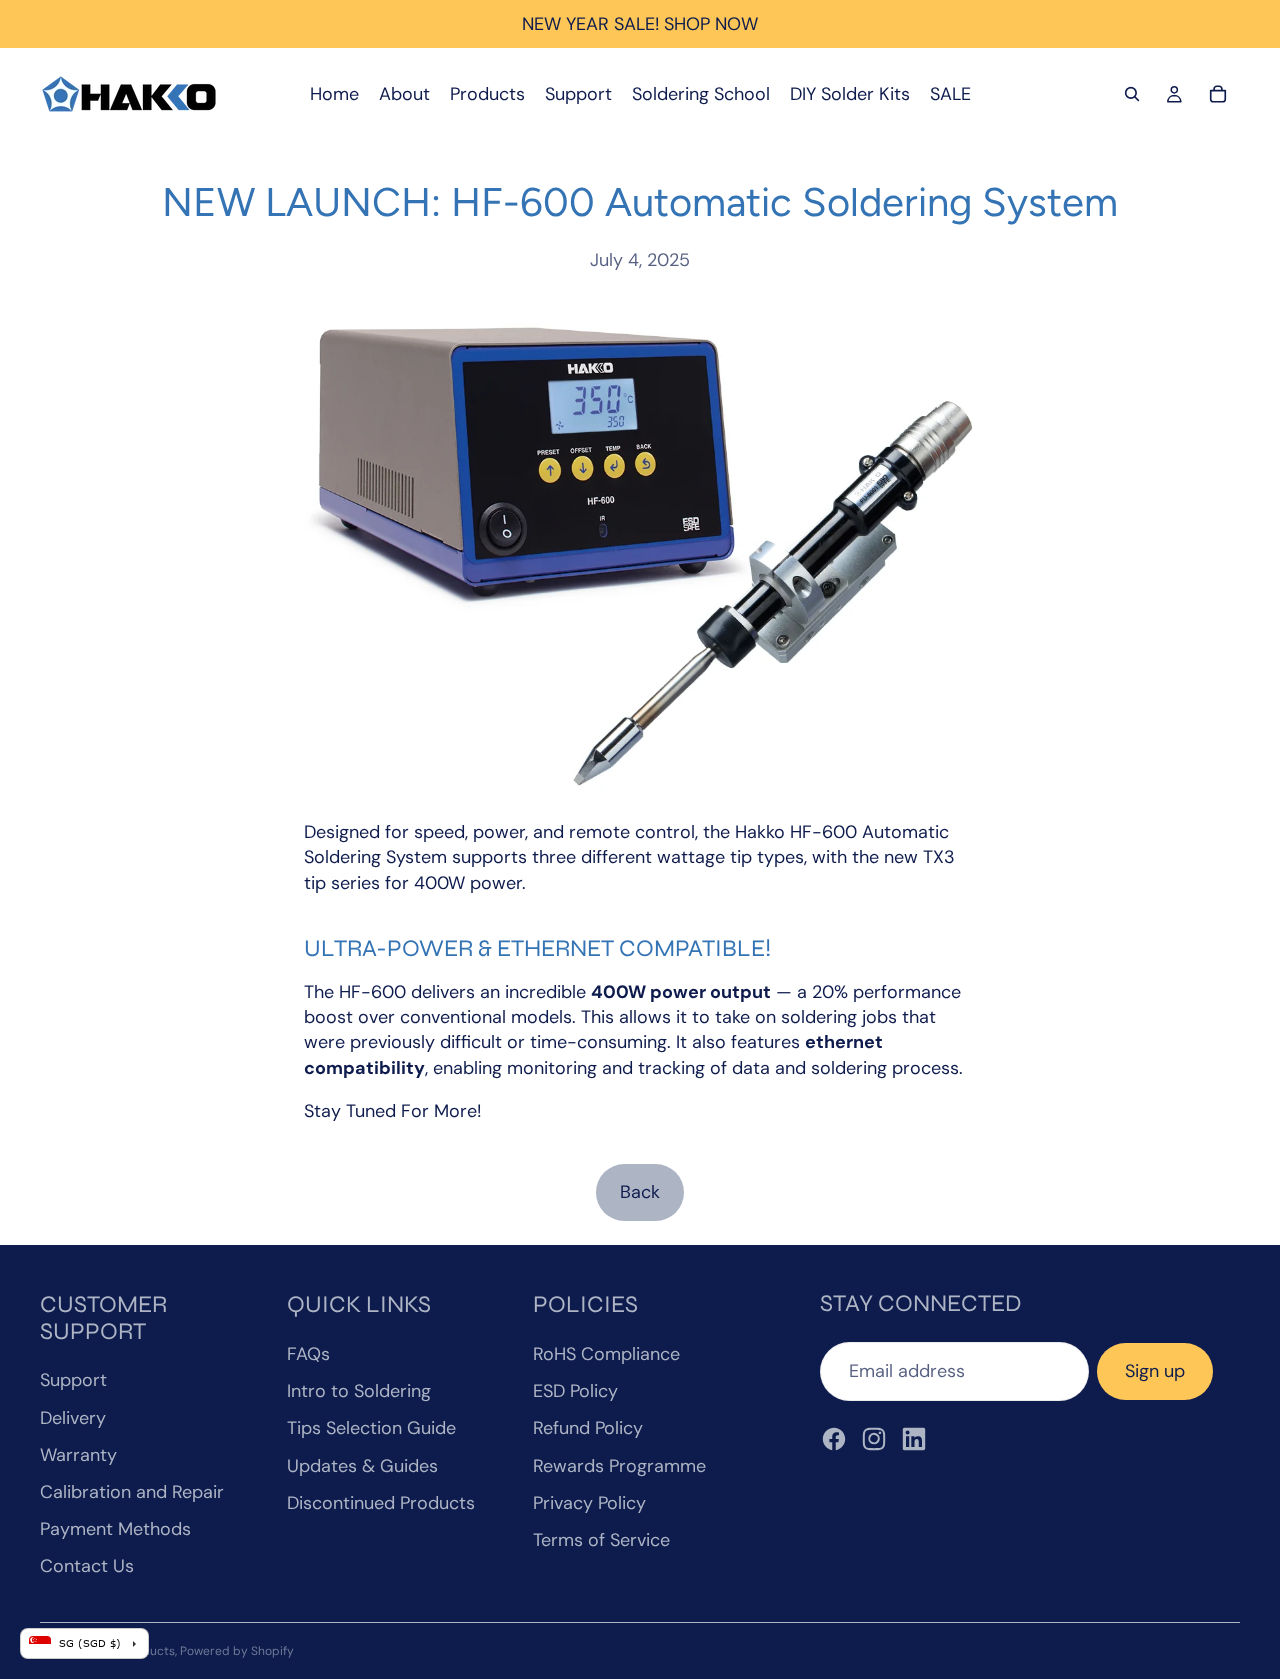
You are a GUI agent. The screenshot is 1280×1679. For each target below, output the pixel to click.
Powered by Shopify (237, 1651)
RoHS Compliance (606, 1354)
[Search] (1132, 94)
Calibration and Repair (132, 1492)
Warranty (78, 1455)
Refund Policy (588, 1428)
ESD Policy (575, 1391)
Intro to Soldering (359, 1391)
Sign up (1155, 1371)
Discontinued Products (381, 1503)
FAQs (308, 1354)
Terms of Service (601, 1540)
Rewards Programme (619, 1466)
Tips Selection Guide (371, 1428)
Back (640, 1192)
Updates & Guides (362, 1466)
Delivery (73, 1418)
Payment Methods (115, 1529)
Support (73, 1380)
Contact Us (87, 1566)
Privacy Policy (589, 1503)
